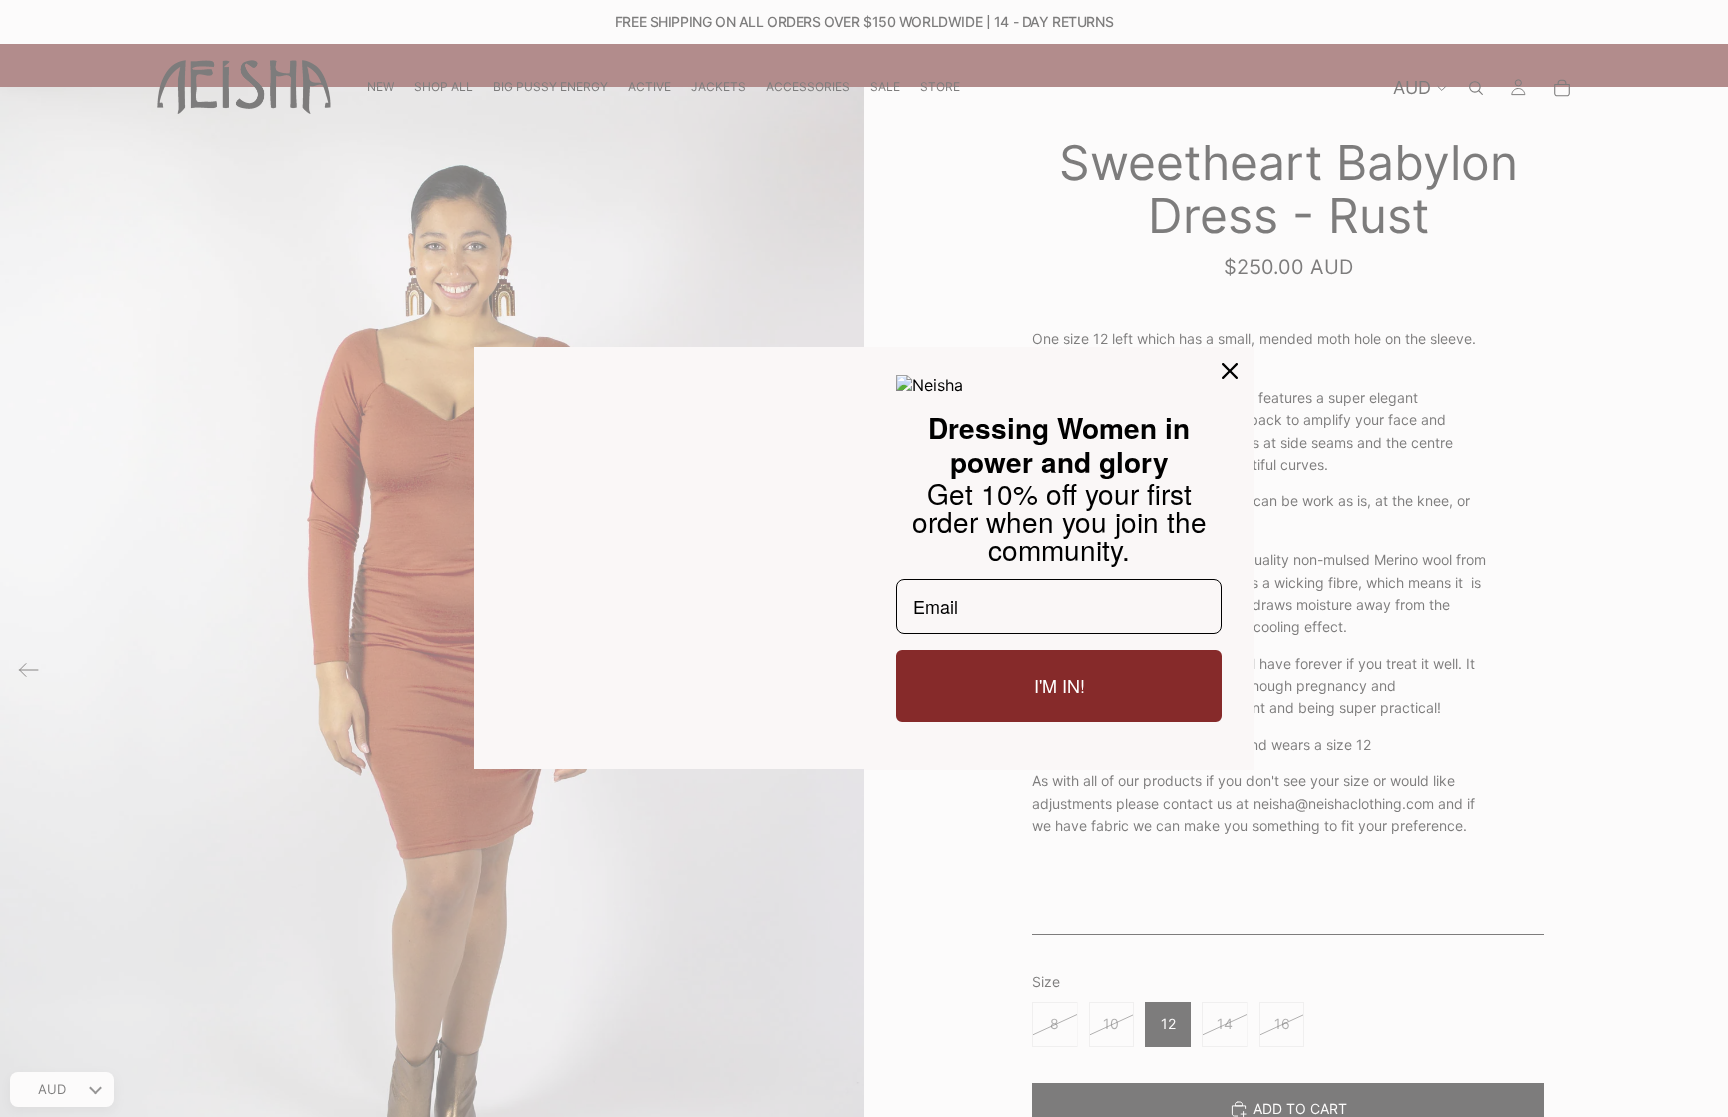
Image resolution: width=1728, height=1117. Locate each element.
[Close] (1230, 371)
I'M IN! (1059, 685)
